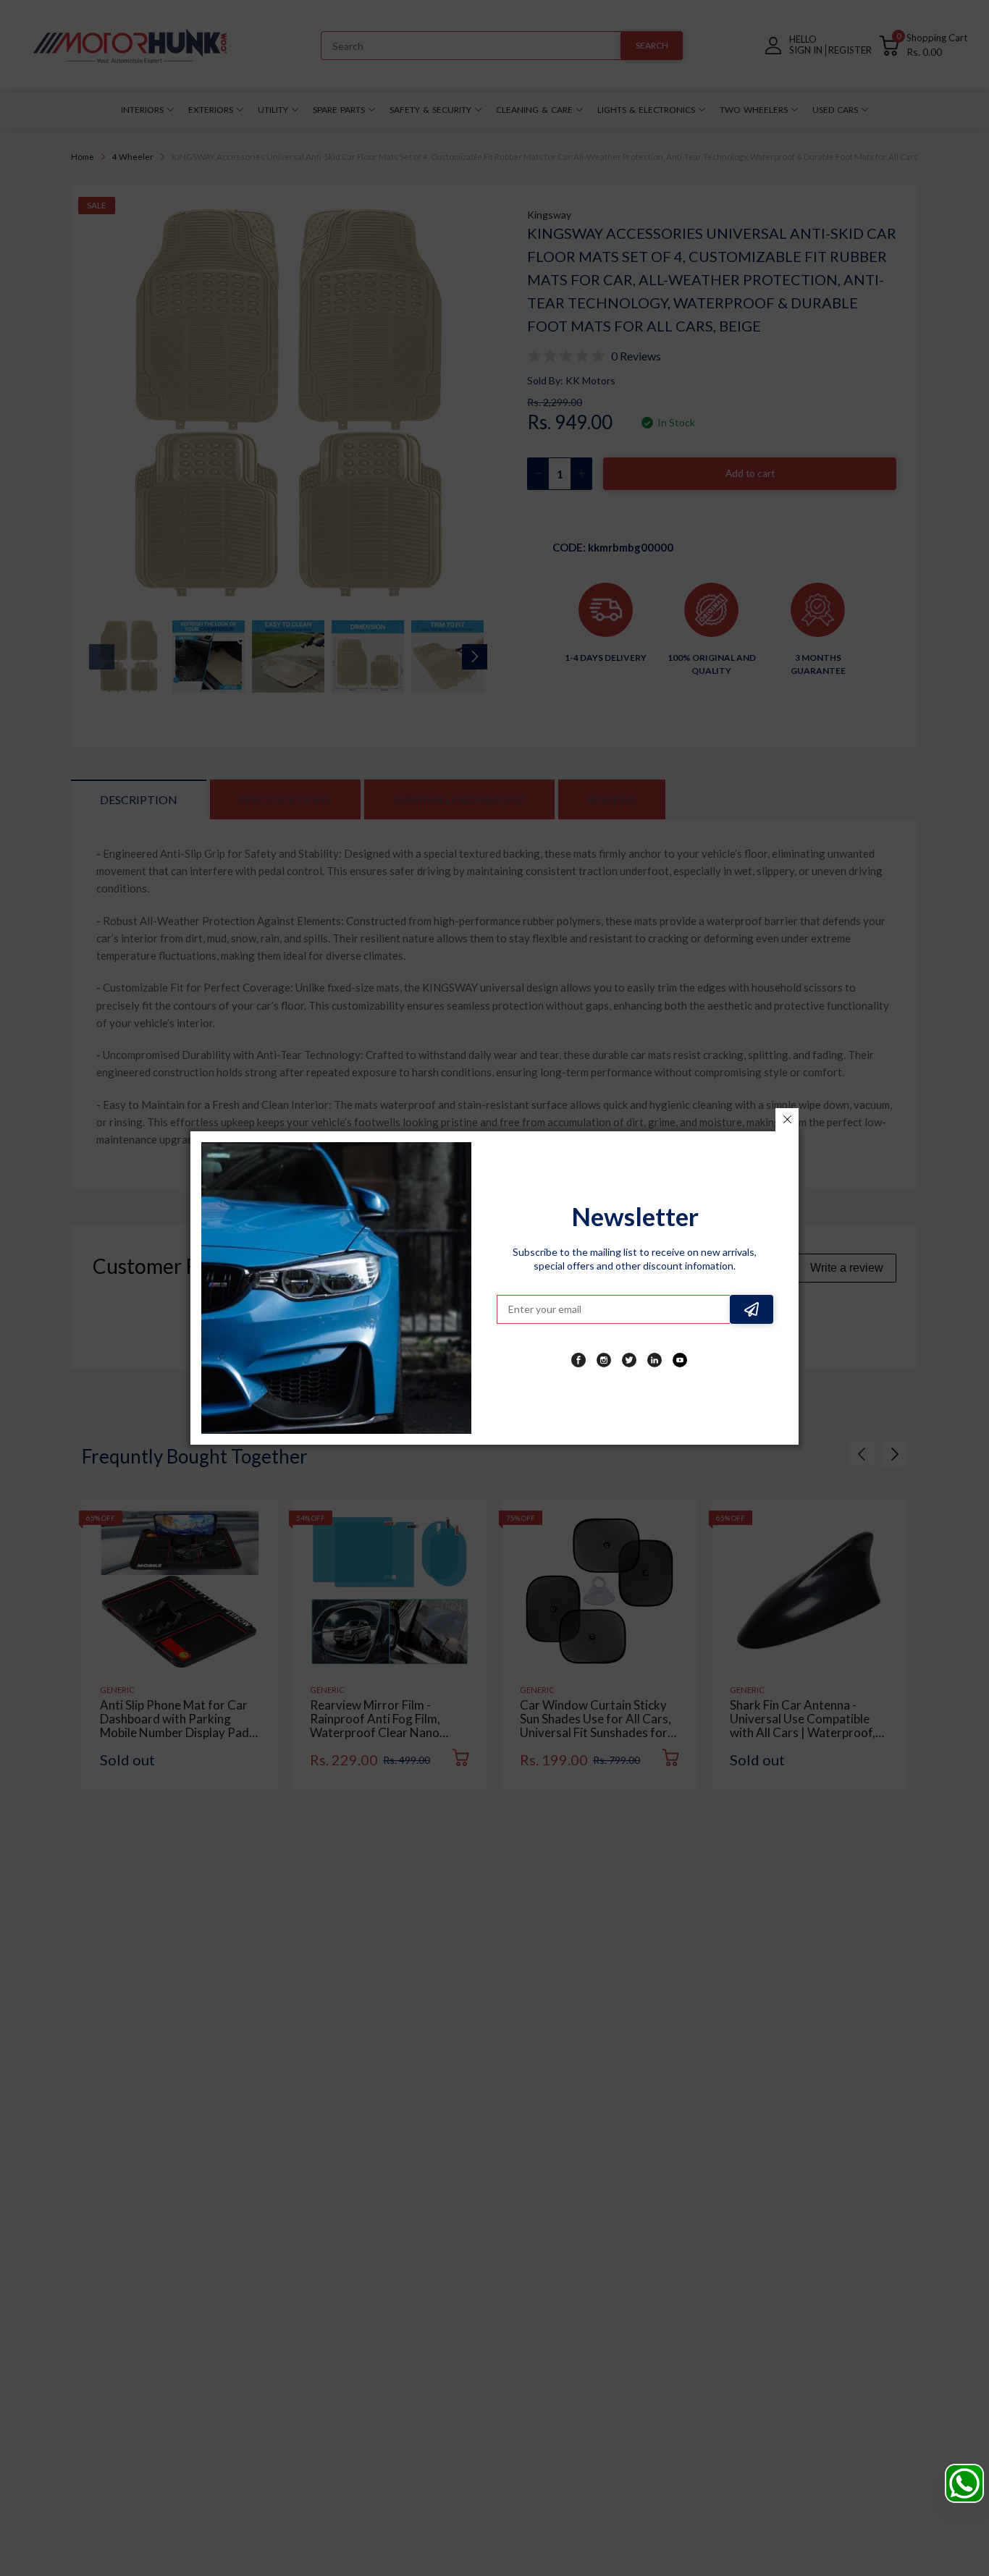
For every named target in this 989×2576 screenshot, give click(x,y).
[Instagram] (604, 1360)
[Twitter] (629, 1360)
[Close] (787, 1120)
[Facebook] (578, 1360)
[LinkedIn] (655, 1360)
